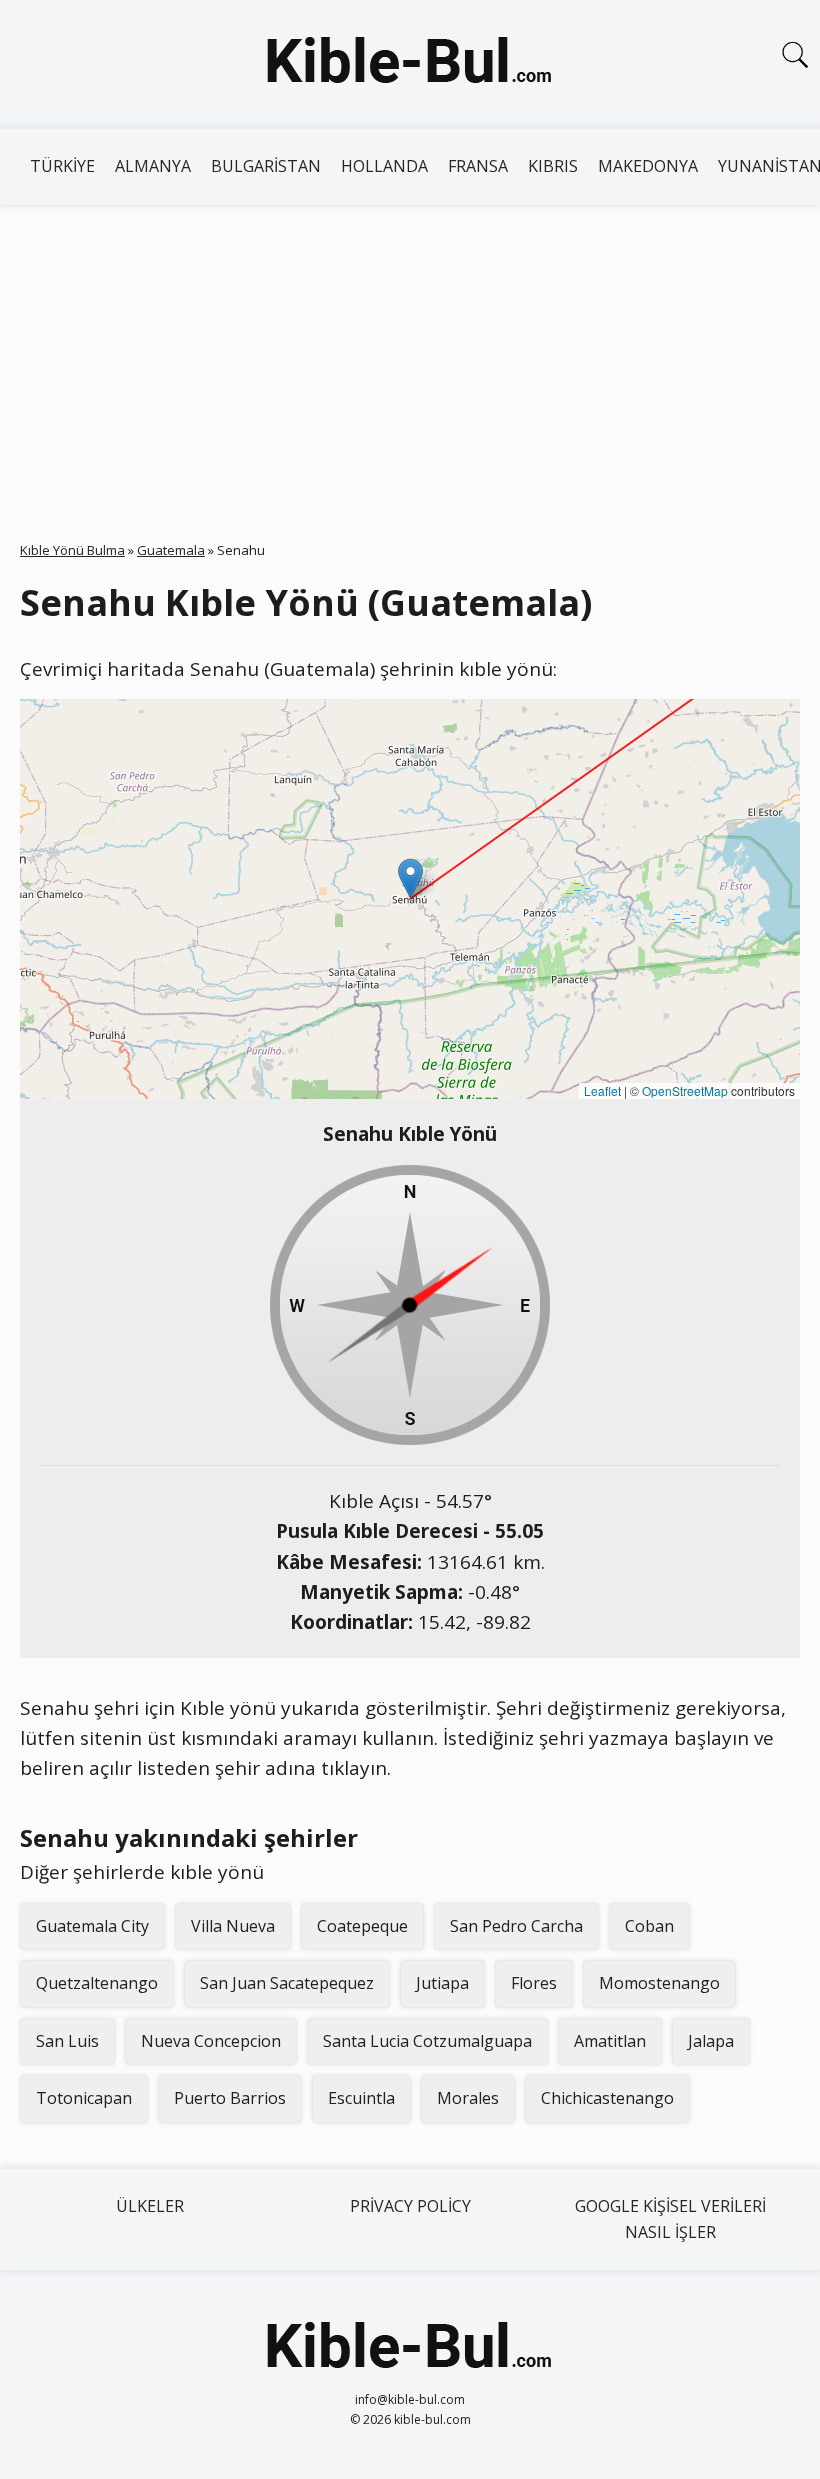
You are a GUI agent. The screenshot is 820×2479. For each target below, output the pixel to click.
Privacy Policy (410, 2206)
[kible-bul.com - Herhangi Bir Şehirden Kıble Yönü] (410, 64)
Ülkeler (150, 2206)
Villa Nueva (233, 1926)
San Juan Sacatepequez (287, 1983)
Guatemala (171, 550)
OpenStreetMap (685, 1090)
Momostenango (659, 1983)
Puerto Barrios (230, 2098)
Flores (534, 1983)
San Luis (67, 2041)
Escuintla (361, 2098)
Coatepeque (362, 1926)
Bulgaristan (266, 166)
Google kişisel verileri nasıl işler (670, 2219)
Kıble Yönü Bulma (72, 550)
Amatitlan (610, 2041)
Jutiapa (442, 1983)
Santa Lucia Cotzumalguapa (427, 2041)
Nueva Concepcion (211, 2041)
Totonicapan (84, 2098)
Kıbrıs (553, 166)
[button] (410, 878)
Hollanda (384, 166)
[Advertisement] (410, 355)
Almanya (153, 166)
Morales (468, 2098)
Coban (649, 1926)
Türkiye (62, 166)
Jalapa (711, 2041)
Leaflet (602, 1090)
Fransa (478, 166)
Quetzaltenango (97, 1983)
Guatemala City (92, 1926)
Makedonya (648, 166)
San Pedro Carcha (516, 1926)
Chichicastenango (607, 2098)
